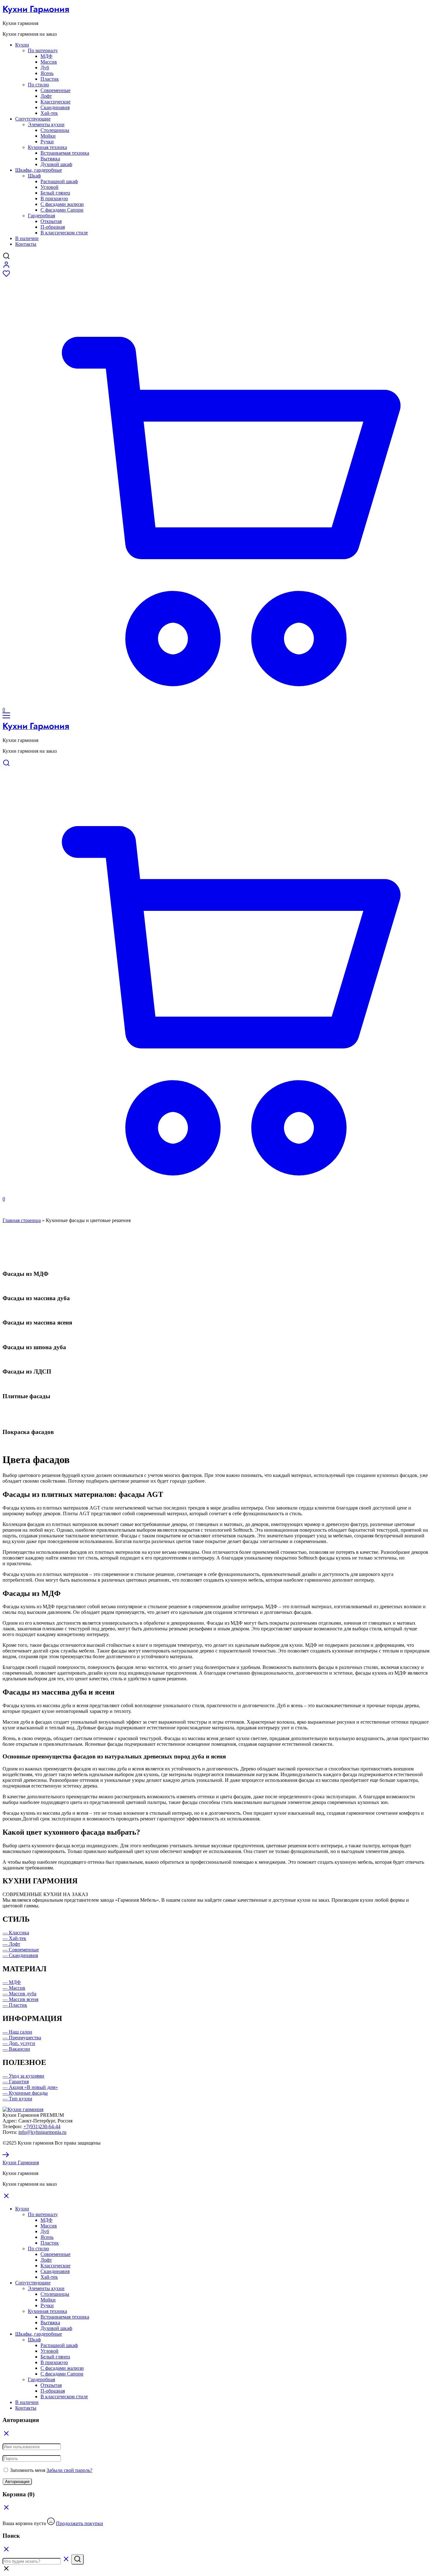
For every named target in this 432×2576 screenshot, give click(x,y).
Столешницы (55, 130)
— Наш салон (17, 2032)
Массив (49, 62)
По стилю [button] (38, 85)
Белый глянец (55, 193)
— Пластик (15, 2005)
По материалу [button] (43, 50)
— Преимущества (22, 2038)
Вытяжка (50, 159)
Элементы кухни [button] (46, 124)
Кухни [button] (22, 45)
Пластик (50, 79)
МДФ (46, 56)
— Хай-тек (14, 1938)
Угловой (49, 187)
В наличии (27, 238)
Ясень (47, 73)
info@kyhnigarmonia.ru (42, 2132)
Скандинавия (55, 107)
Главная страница (22, 1220)
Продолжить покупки (80, 2523)
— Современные (21, 1950)
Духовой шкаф (56, 164)
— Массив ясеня (20, 1999)
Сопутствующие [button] (33, 119)
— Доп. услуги (19, 2043)
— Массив (14, 1988)
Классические (56, 102)
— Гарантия (16, 2082)
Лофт (46, 96)
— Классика (16, 1933)
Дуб (45, 68)
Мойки (48, 136)
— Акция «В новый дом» (30, 2087)
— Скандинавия (20, 1955)
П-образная (53, 227)
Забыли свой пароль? (69, 2470)
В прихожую (54, 198)
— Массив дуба (19, 1994)
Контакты (26, 244)
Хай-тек (49, 113)
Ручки (47, 142)
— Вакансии (16, 2049)
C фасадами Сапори (62, 210)
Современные (56, 90)
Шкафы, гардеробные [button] (39, 170)
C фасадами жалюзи (62, 204)
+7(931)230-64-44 (42, 2126)
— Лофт (11, 1944)
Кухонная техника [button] (47, 147)
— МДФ (12, 1982)
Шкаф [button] (34, 176)
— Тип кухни (17, 2099)
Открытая (51, 221)
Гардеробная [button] (41, 216)
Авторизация (17, 2482)
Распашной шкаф (59, 181)
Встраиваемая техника (65, 153)
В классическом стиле (64, 233)
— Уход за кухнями (23, 2076)
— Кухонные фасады (25, 2093)
